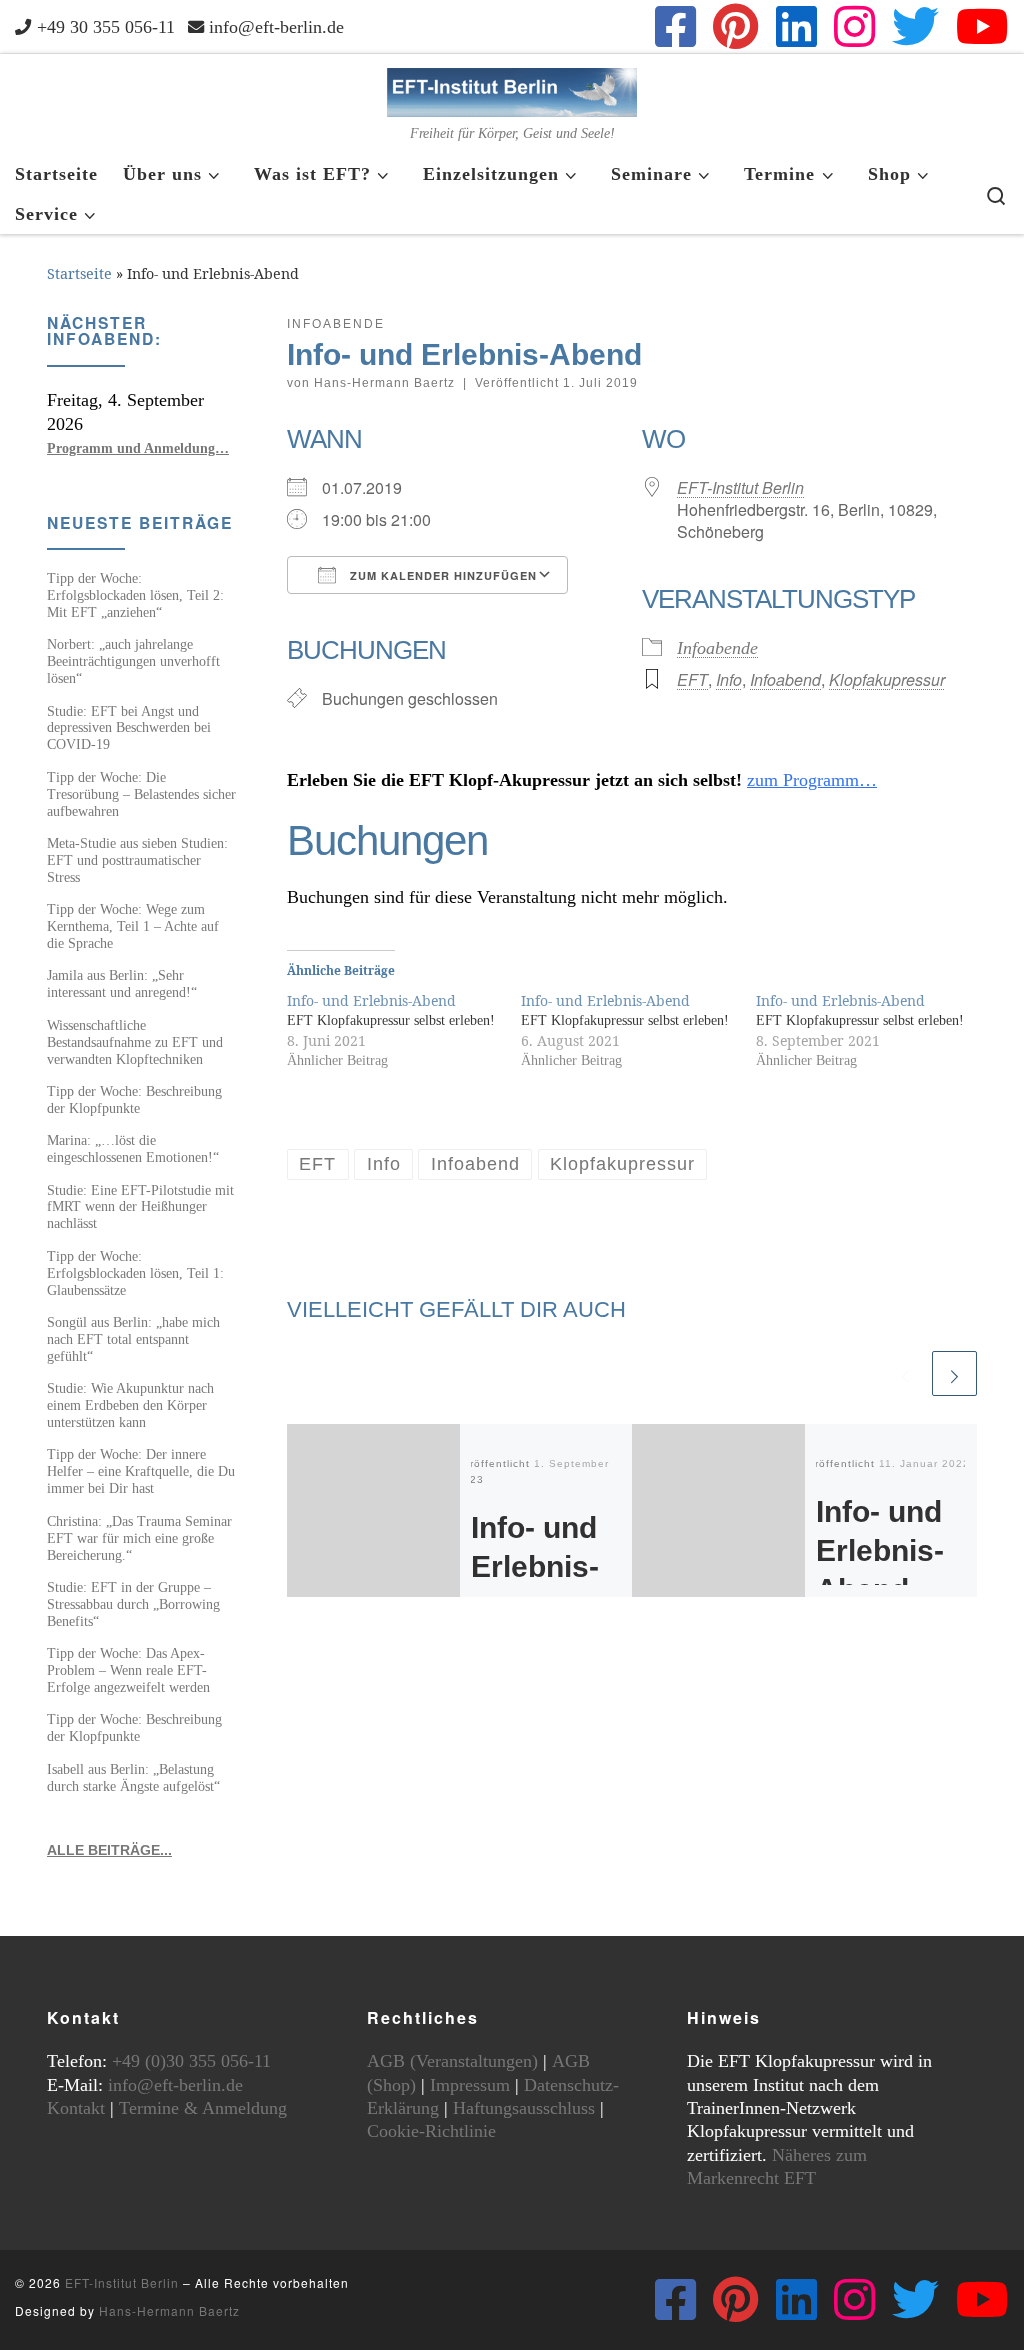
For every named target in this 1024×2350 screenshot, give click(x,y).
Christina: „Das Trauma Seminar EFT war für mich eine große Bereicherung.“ (139, 1538)
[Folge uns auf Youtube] (982, 26)
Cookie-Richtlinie (431, 2131)
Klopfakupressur (887, 679)
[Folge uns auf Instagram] (854, 26)
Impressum (470, 2085)
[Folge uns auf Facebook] (675, 26)
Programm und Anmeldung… (138, 448)
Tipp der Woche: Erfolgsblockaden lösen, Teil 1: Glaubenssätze (135, 1273)
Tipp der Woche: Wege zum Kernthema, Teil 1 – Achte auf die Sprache (133, 926)
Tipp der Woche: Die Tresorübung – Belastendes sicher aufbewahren (141, 794)
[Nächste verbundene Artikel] (954, 1373)
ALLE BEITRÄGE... (109, 1850)
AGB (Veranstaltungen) (452, 2061)
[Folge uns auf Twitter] (915, 26)
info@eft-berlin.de (175, 2085)
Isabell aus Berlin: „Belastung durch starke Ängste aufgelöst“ (133, 1777)
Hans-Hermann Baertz (384, 383)
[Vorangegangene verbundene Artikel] (905, 1373)
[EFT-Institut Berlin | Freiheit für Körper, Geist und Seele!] (512, 89)
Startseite (79, 273)
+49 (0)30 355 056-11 (191, 2061)
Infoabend (785, 679)
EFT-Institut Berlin (740, 487)
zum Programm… (812, 780)
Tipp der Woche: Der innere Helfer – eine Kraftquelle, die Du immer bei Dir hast (141, 1471)
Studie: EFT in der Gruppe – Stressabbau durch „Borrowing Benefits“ (133, 1604)
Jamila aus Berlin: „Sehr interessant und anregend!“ (122, 983)
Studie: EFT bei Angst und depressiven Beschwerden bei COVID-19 (129, 728)
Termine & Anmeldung (203, 2108)
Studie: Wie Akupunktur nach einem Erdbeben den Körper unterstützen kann (130, 1405)
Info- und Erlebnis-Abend (535, 1566)
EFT (692, 679)
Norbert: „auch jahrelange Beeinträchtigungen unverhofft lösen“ (133, 661)
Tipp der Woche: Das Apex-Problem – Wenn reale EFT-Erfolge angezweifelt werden (128, 1670)
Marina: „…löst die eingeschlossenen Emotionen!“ (133, 1148)
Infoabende (717, 648)
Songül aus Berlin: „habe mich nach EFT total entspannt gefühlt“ (133, 1339)
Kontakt (76, 2108)
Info (729, 679)
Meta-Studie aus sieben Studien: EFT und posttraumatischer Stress (137, 860)
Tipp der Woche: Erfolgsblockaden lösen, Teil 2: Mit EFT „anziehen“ (135, 595)
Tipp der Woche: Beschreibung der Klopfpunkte (134, 1099)
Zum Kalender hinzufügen (441, 575)
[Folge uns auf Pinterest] (736, 26)
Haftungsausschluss (524, 2108)
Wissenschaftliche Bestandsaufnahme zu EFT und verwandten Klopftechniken (135, 1042)
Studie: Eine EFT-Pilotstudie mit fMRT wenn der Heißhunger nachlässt (140, 1207)
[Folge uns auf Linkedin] (796, 26)
